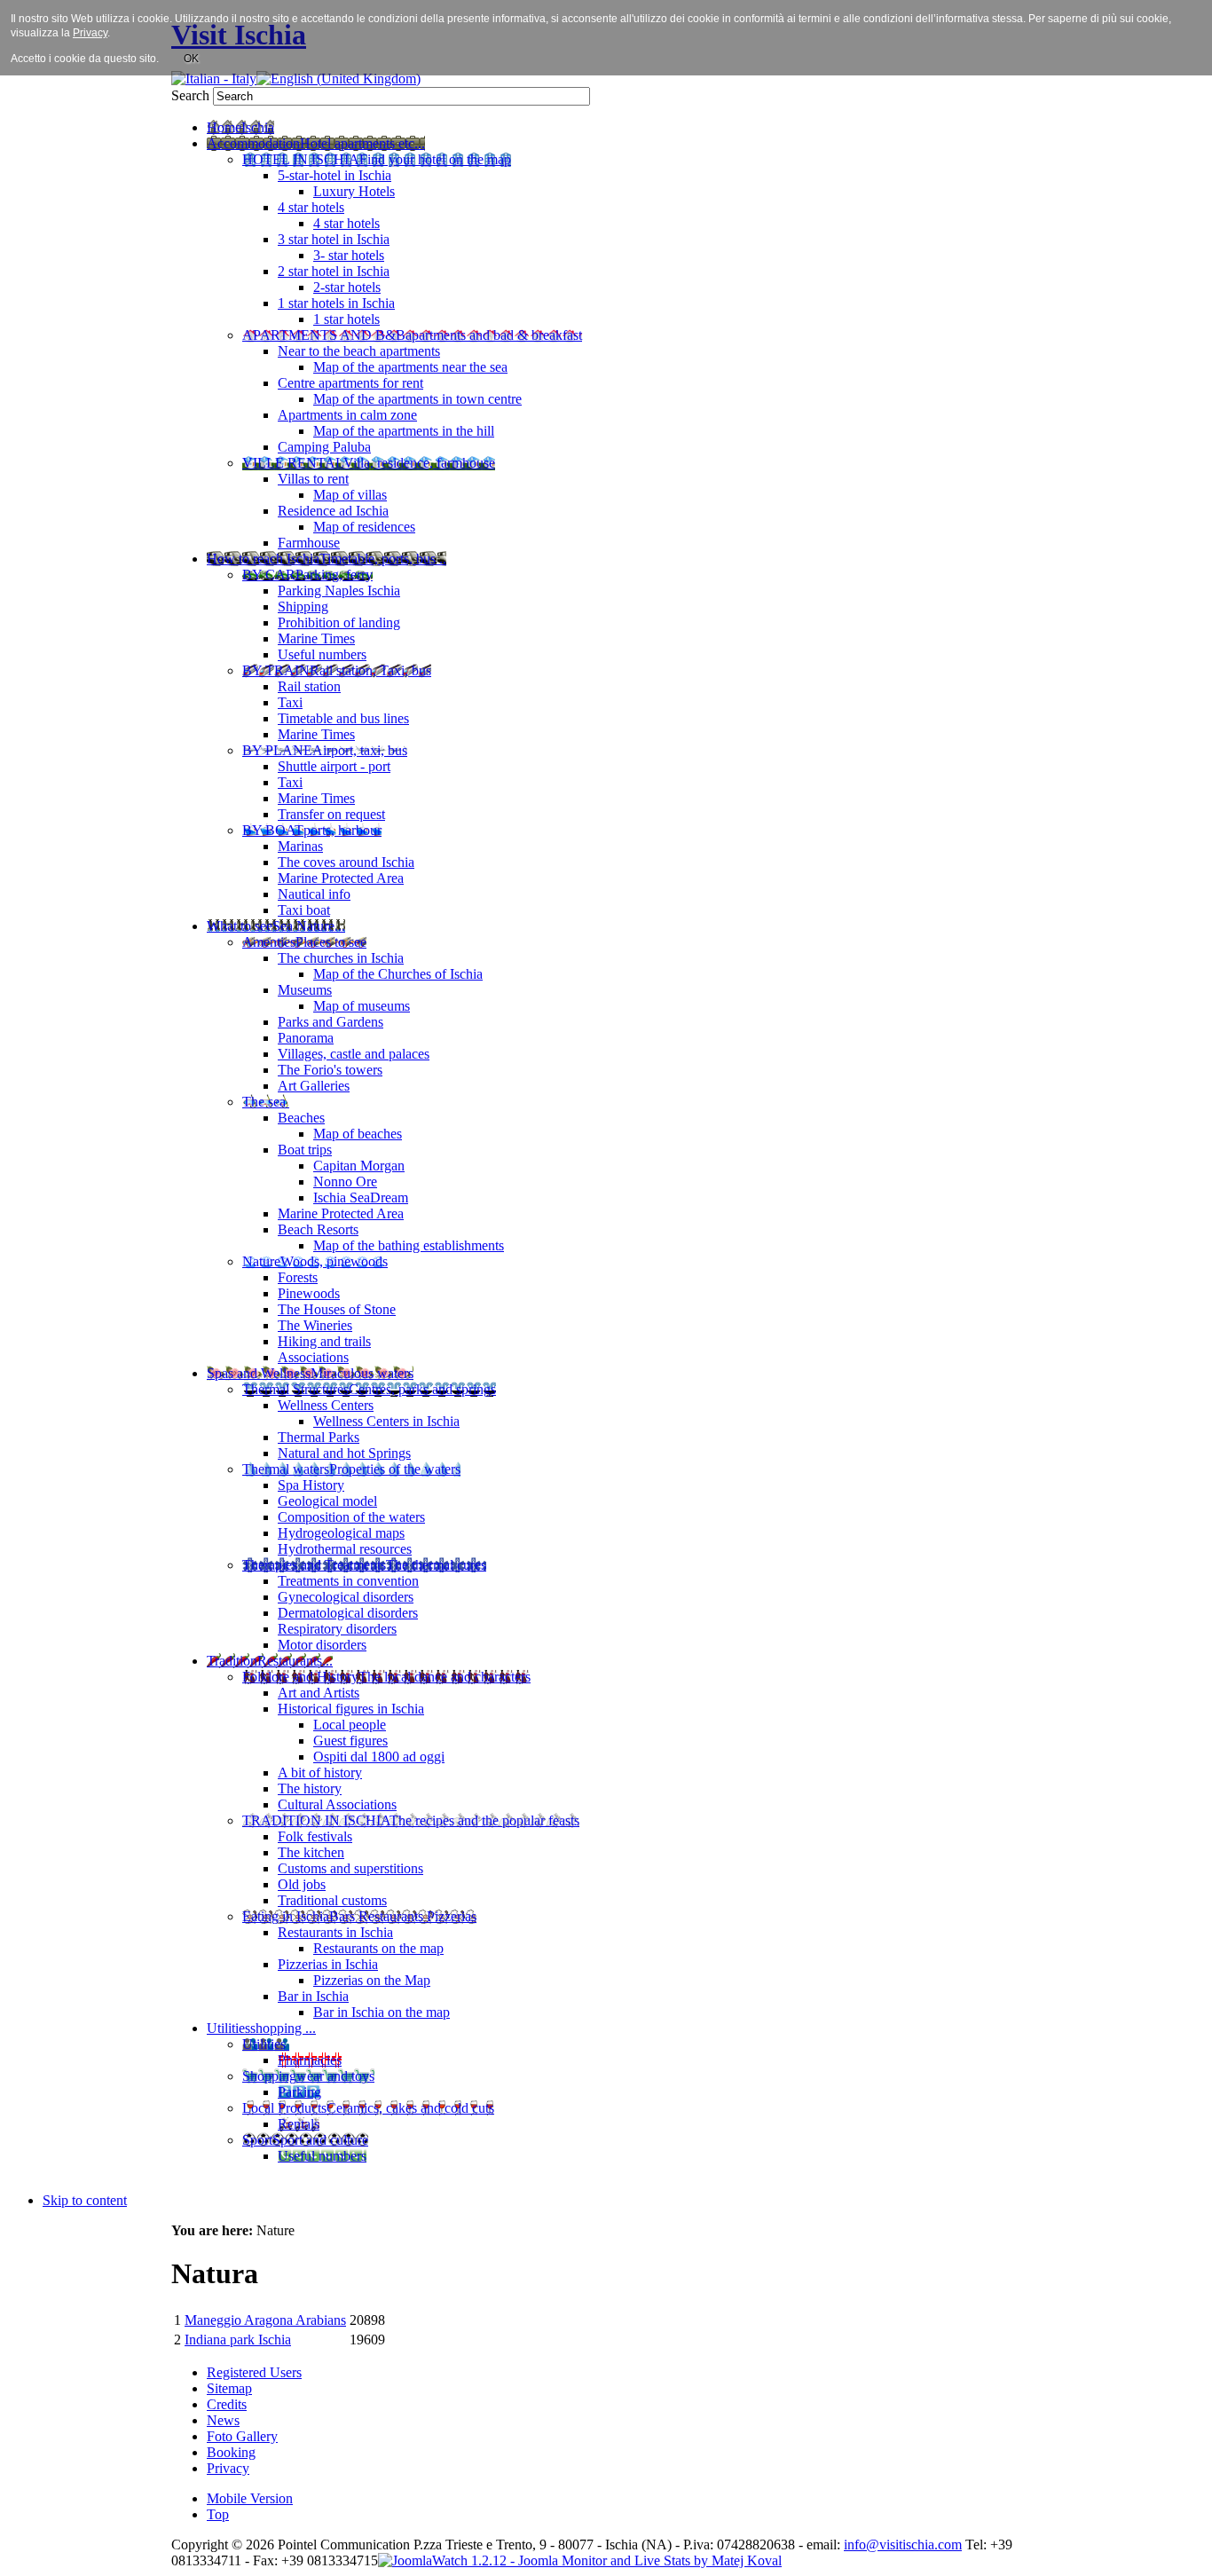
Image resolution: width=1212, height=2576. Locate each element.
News (223, 2420)
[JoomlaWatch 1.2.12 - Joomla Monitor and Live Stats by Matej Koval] (580, 2560)
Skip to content (85, 2200)
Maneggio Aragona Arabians (265, 2320)
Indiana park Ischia (238, 2340)
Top (218, 2514)
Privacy (228, 2468)
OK (191, 59)
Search (192, 95)
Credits (227, 2404)
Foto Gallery (242, 2436)
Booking (231, 2452)
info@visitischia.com (903, 2544)
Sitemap (229, 2388)
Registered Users (254, 2372)
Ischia (622, 2544)
